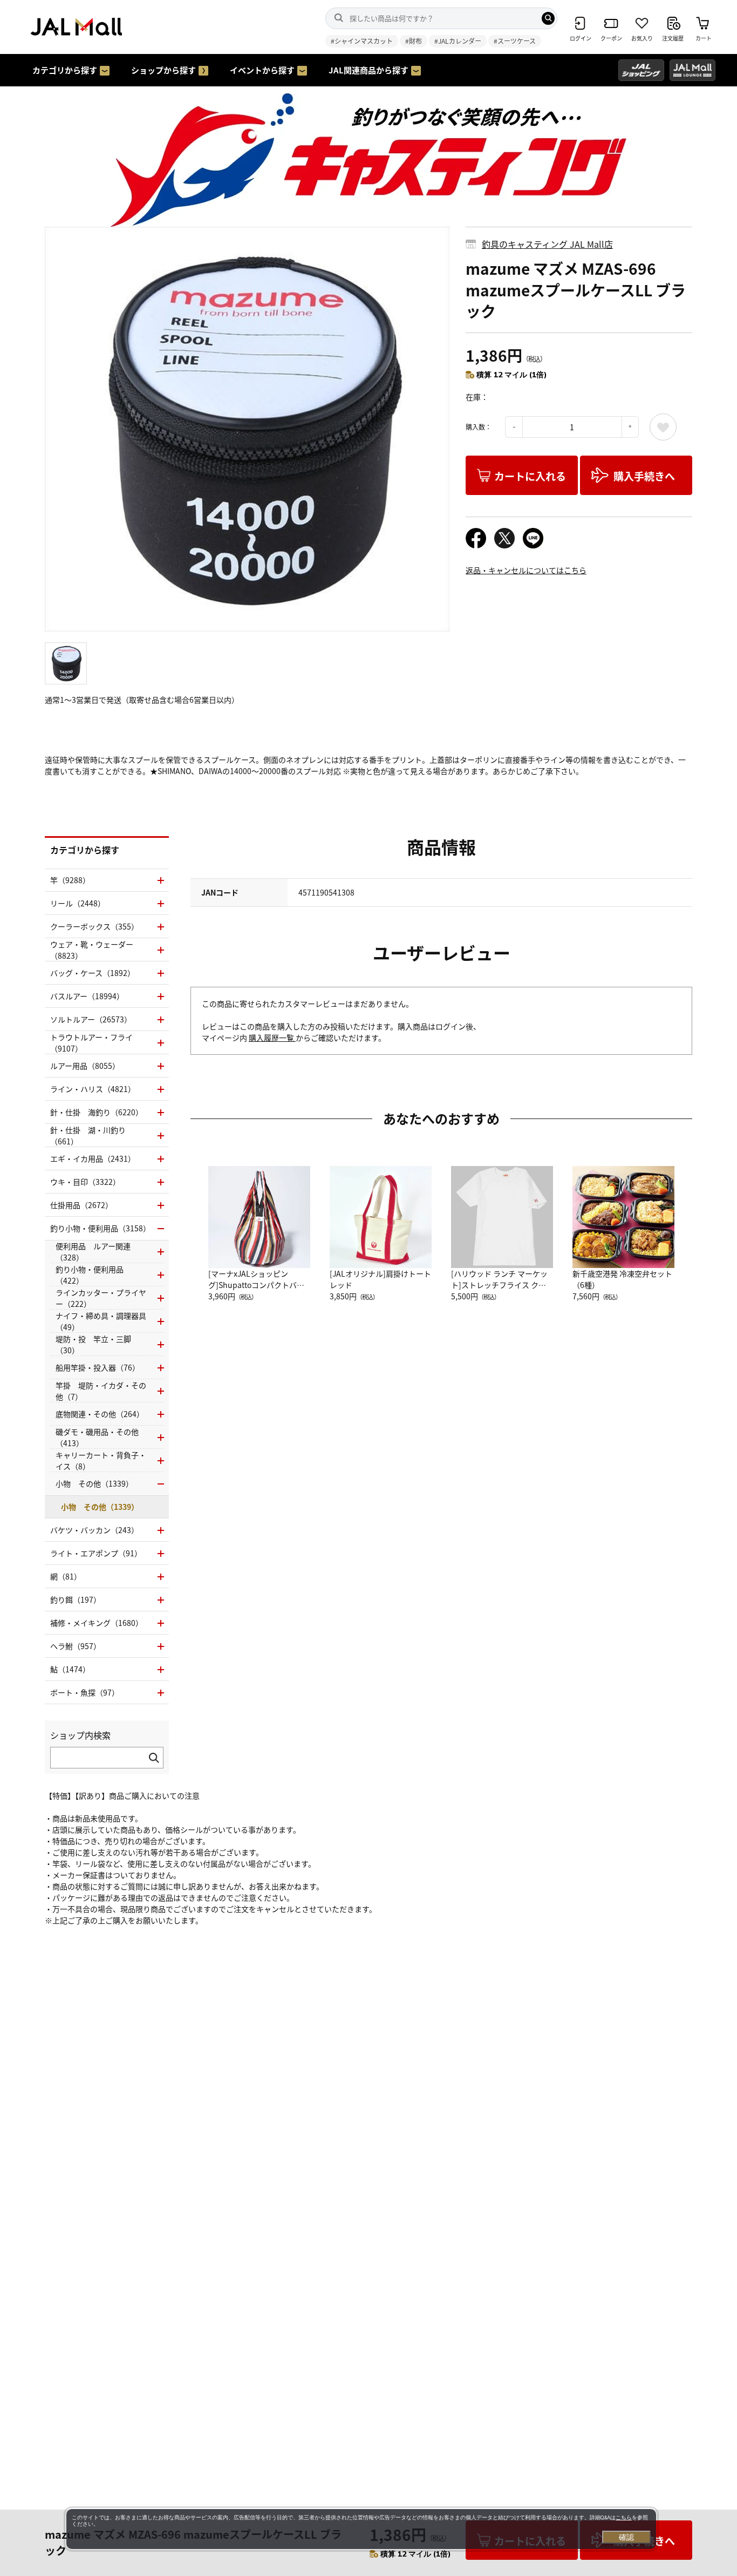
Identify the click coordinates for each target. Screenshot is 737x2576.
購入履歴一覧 (272, 1038)
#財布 (414, 41)
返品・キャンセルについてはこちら (526, 570)
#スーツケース (515, 41)
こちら (624, 2517)
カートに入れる (530, 476)
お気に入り (663, 427)
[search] (548, 18)
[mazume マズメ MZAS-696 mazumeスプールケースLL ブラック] (247, 429)
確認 (626, 2537)
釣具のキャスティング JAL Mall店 (547, 244)
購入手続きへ (644, 476)
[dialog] (361, 2529)
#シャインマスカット (362, 41)
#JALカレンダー (458, 41)
